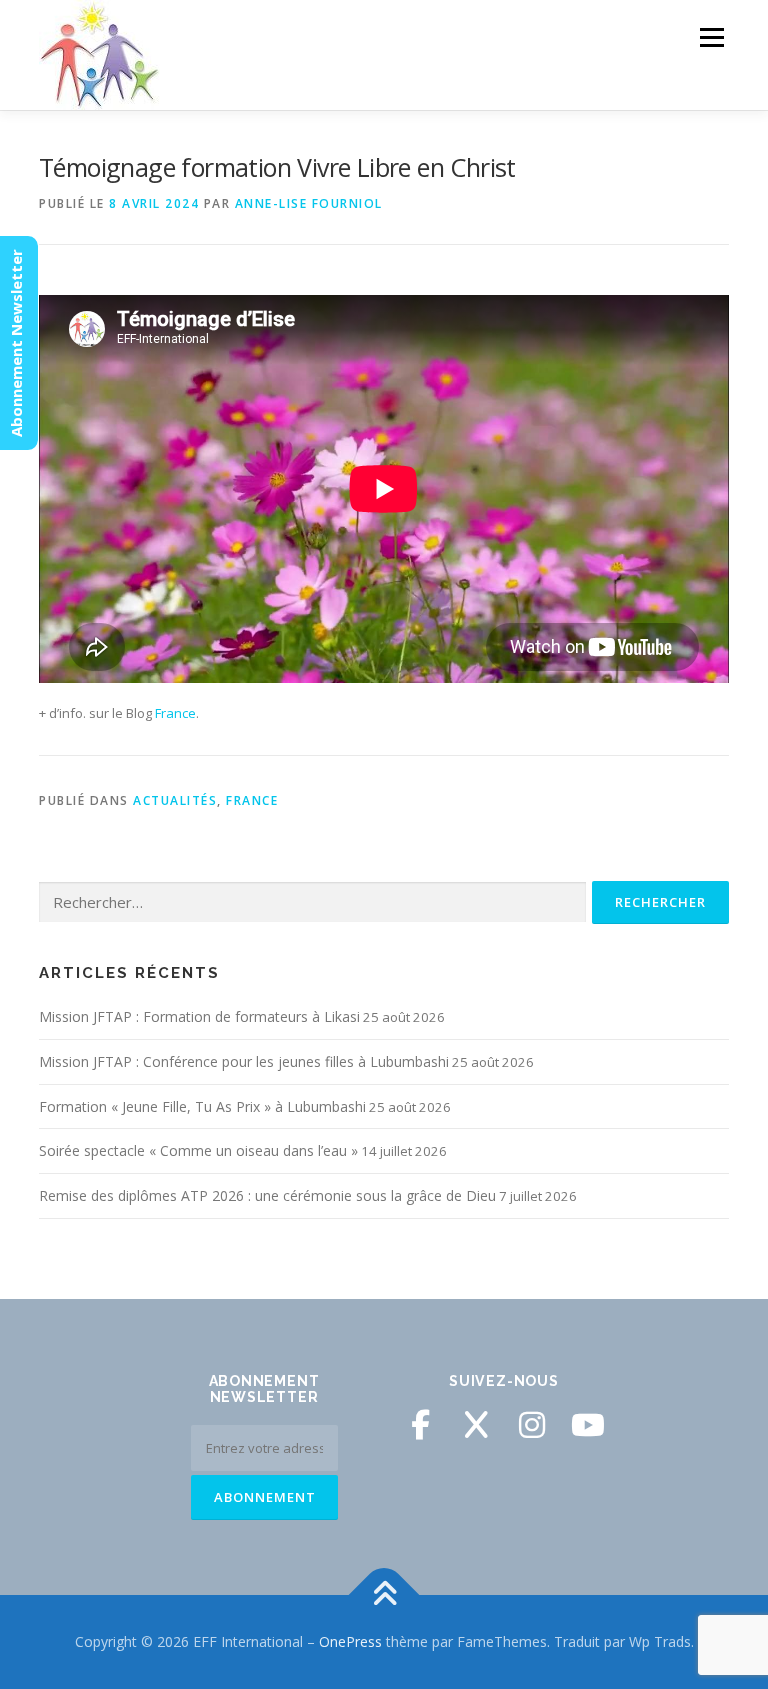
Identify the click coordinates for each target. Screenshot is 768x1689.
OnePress (350, 1641)
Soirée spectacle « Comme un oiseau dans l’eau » (198, 1150)
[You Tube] (588, 1425)
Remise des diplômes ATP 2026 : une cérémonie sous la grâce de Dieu (267, 1195)
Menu (711, 37)
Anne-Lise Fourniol (309, 203)
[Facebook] (420, 1425)
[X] (476, 1425)
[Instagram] (532, 1425)
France (175, 713)
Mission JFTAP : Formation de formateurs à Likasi (199, 1016)
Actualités (175, 800)
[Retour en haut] (384, 1595)
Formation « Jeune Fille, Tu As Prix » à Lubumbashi (202, 1106)
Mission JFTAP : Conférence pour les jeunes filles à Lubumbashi (244, 1061)
